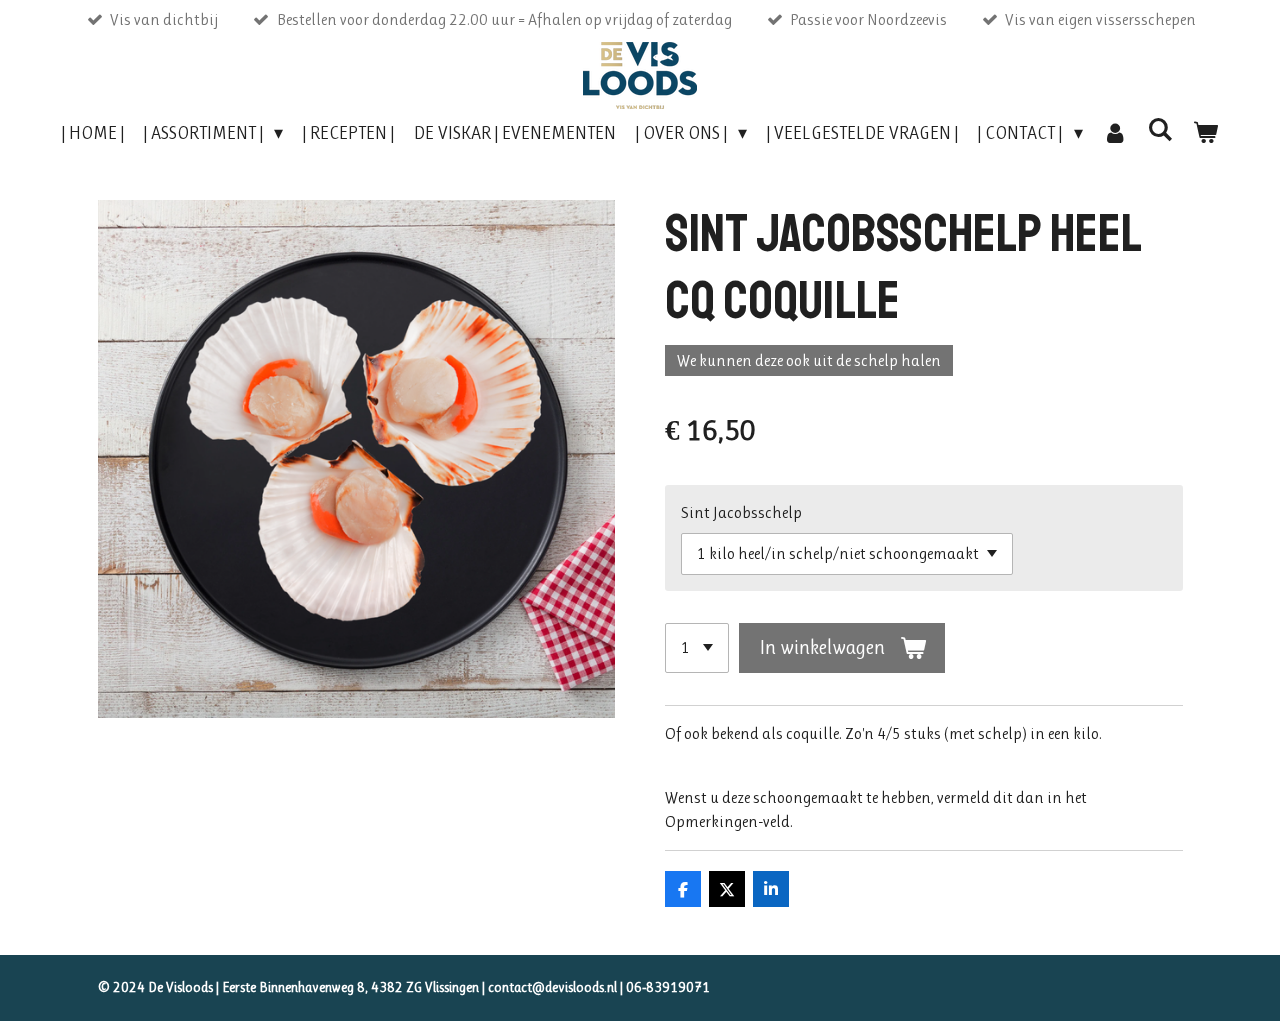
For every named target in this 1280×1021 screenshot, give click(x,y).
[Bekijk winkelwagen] (1205, 133)
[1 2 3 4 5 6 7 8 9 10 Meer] (697, 648)
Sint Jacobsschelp (741, 512)
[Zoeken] (1160, 130)
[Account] (1115, 133)
